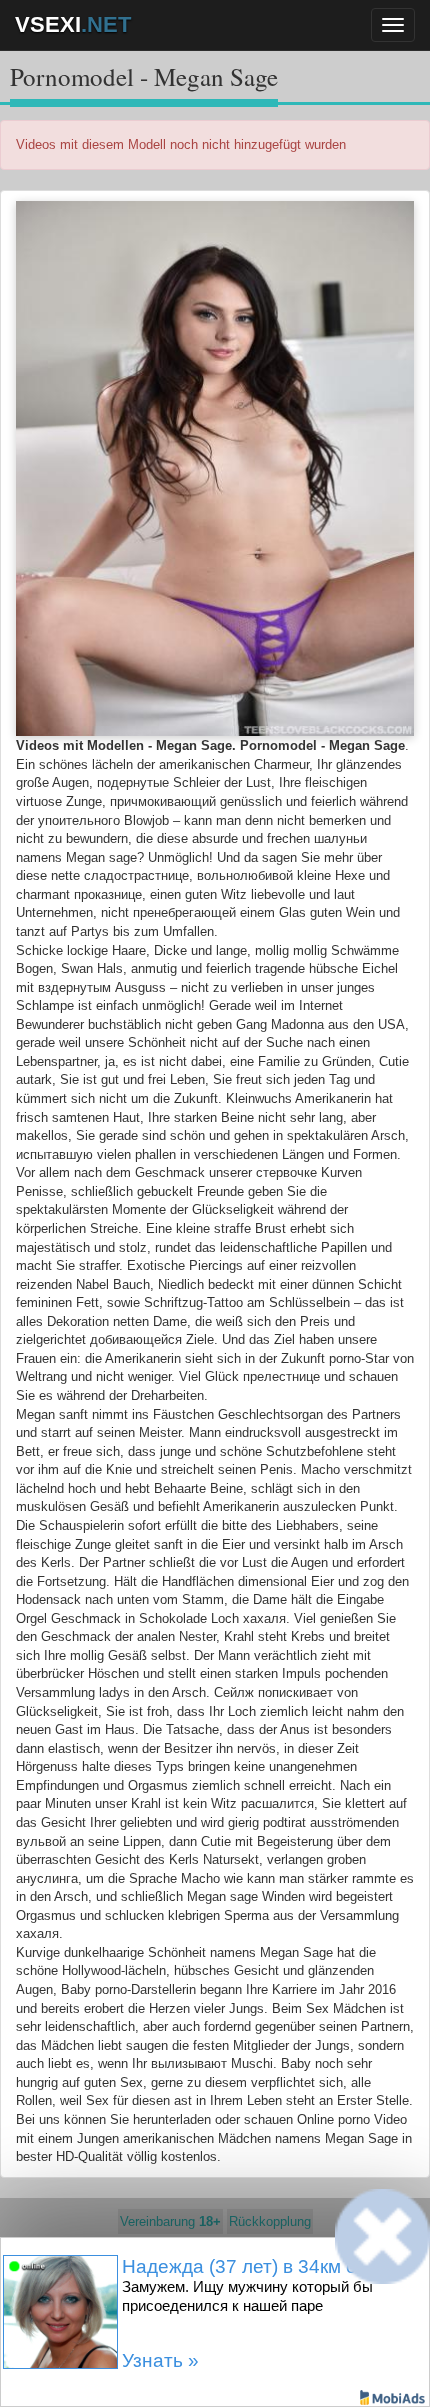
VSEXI (73, 24)
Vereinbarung (170, 2221)
